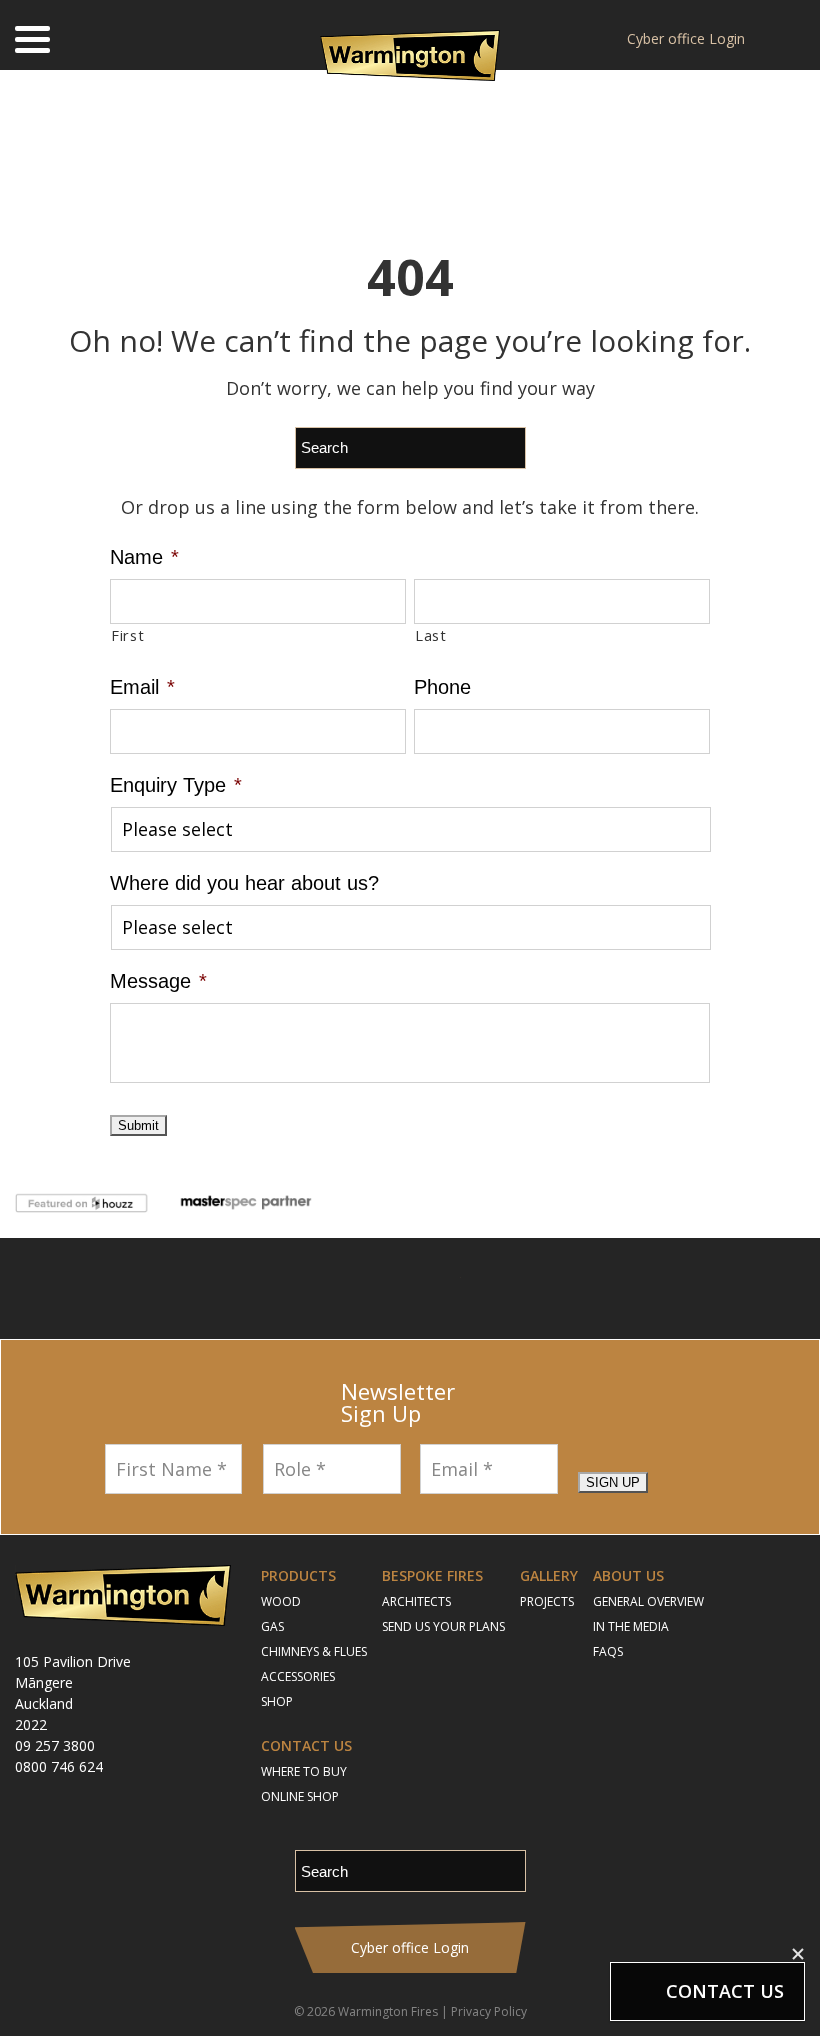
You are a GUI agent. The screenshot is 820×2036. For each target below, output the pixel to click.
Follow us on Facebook (330, 1288)
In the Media (631, 1626)
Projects (547, 1601)
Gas (272, 1626)
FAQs (608, 1651)
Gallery (549, 1575)
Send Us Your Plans (443, 1626)
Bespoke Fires (432, 1575)
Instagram (380, 1288)
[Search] (790, 40)
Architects (416, 1601)
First (127, 635)
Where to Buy (304, 1771)
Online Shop (300, 1796)
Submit (138, 1125)
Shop (277, 1701)
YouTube (435, 1288)
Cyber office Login (686, 39)
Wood (281, 1601)
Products (298, 1575)
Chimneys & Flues (314, 1651)
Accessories (298, 1676)
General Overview (648, 1601)
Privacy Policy (489, 2011)
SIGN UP (613, 1482)
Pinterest (491, 1288)
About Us (628, 1575)
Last (431, 635)
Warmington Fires (388, 2011)
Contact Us (306, 1745)
